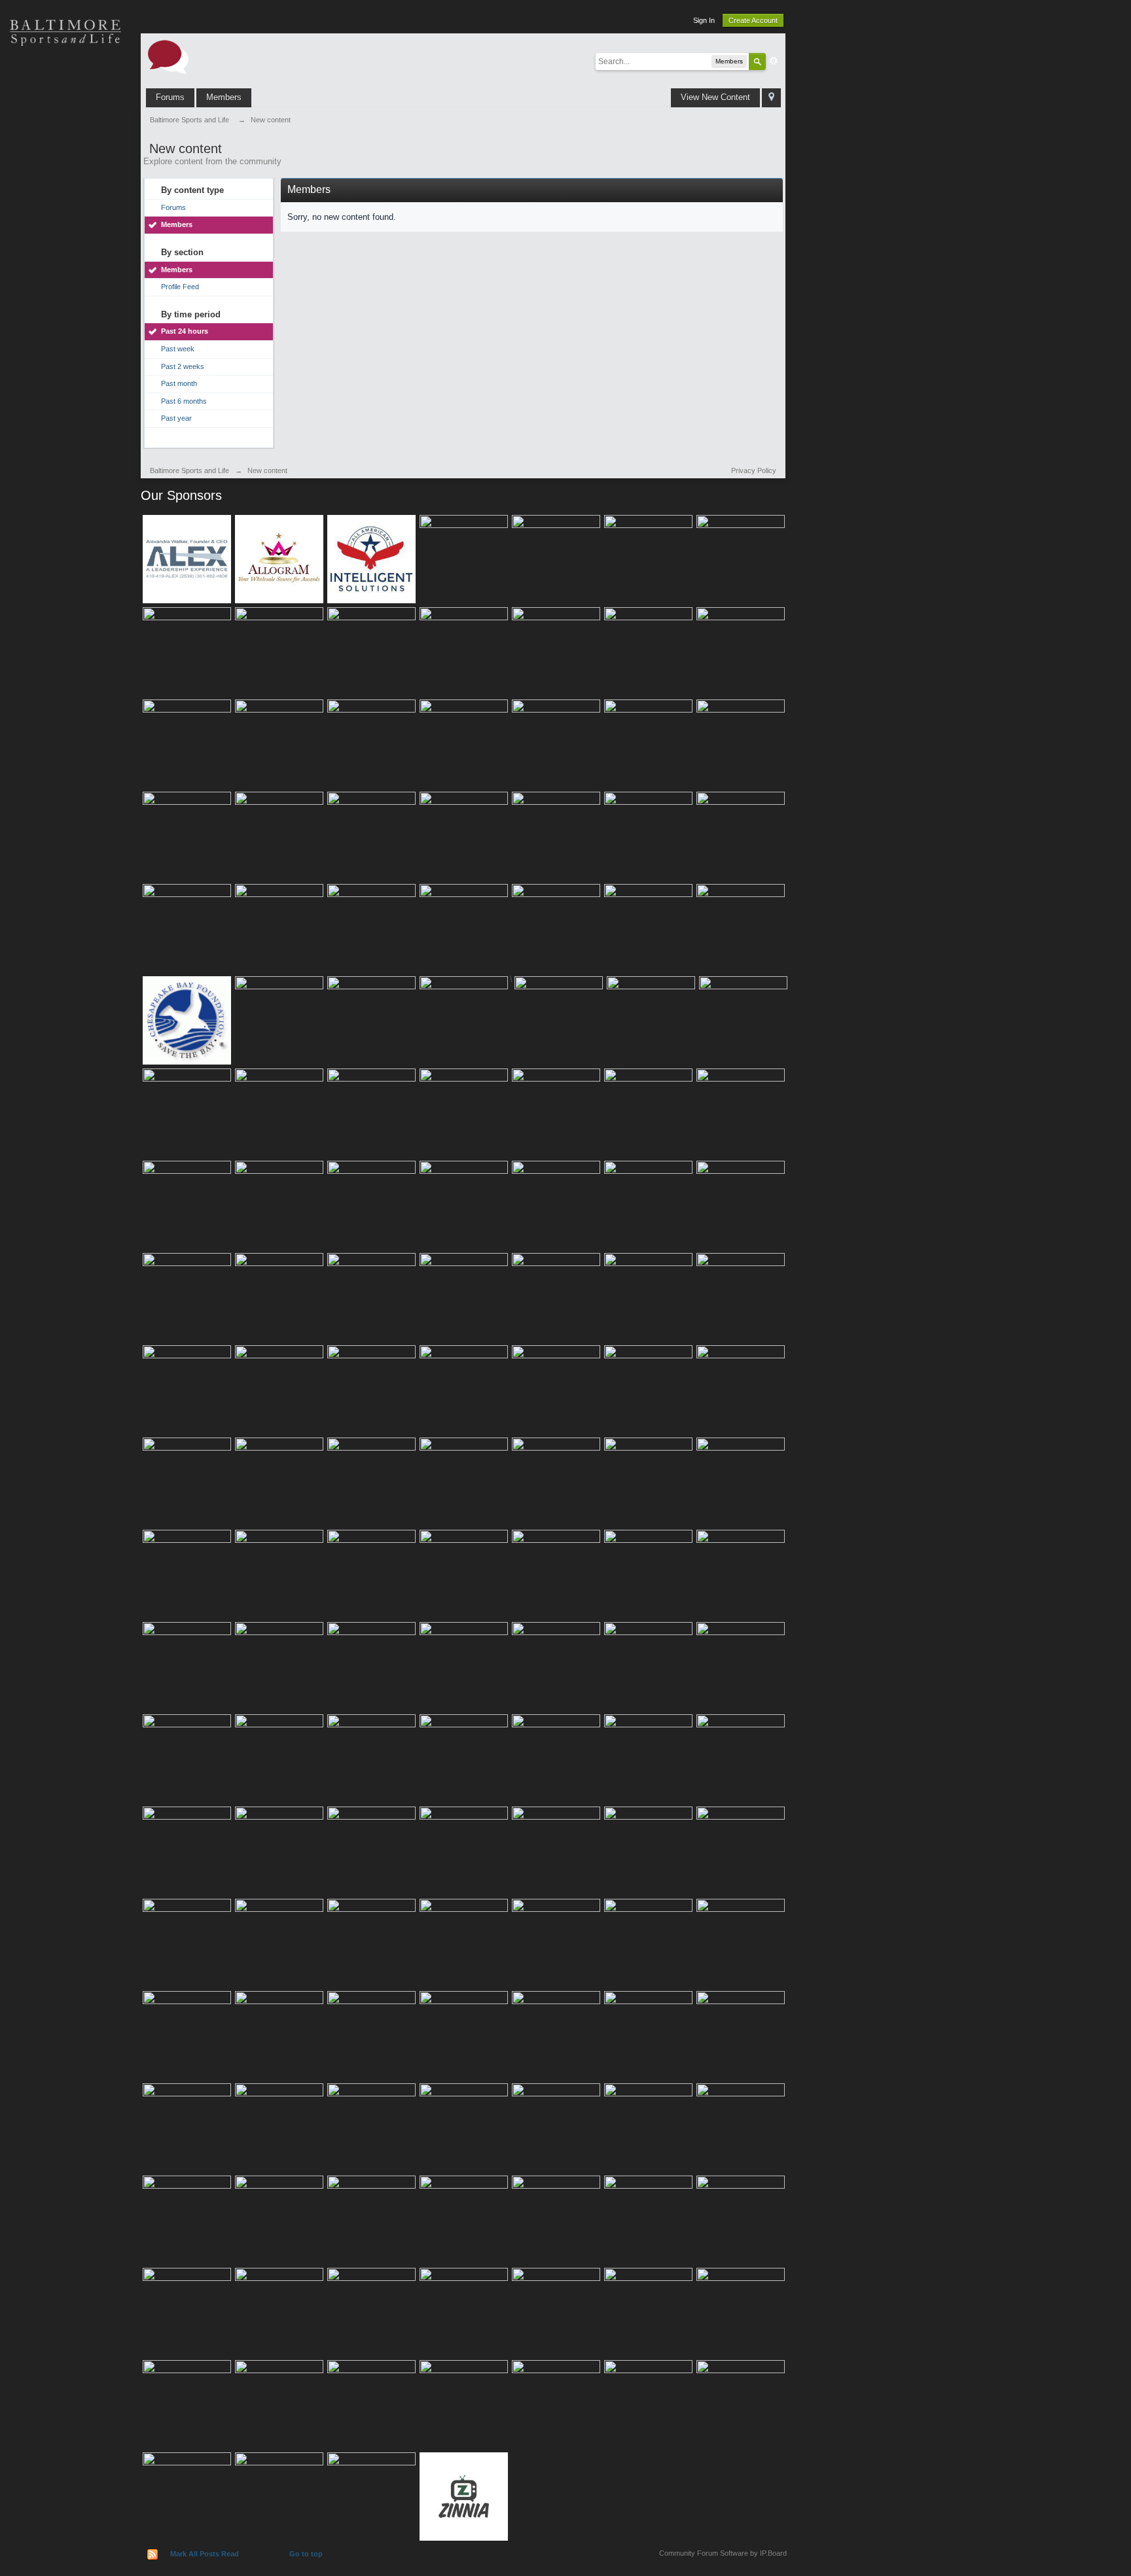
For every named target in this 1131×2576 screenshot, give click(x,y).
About (65, 308)
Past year (176, 418)
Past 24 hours (185, 331)
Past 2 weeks (183, 366)
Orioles (65, 79)
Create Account (753, 20)
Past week (178, 349)
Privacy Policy (754, 470)
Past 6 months (184, 401)
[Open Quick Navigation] (771, 98)
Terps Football (65, 216)
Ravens (65, 124)
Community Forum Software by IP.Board (723, 2553)
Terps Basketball (65, 170)
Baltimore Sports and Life (189, 470)
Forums (170, 97)
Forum (65, 262)
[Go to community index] (168, 56)
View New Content (715, 97)
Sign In (704, 20)
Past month (179, 383)
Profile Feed (180, 287)
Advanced (774, 61)
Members (224, 97)
